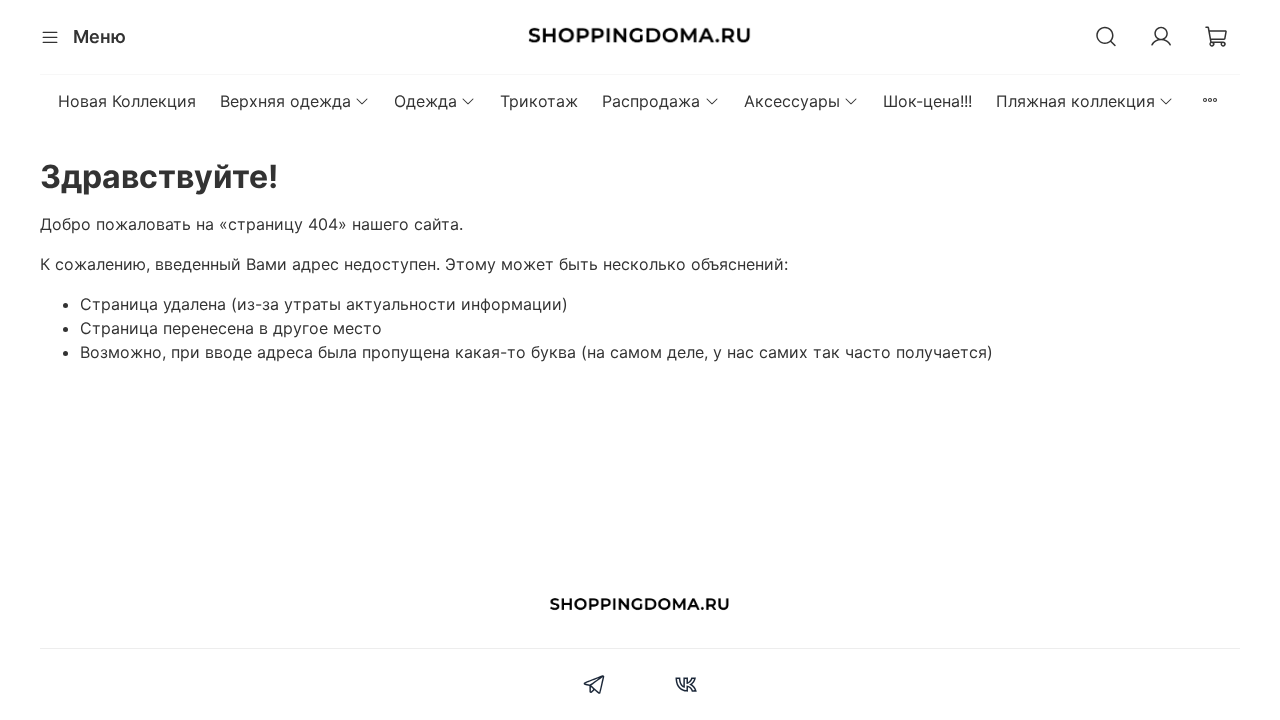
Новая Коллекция (127, 101)
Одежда (425, 101)
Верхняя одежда (285, 101)
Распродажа (651, 101)
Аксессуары (792, 101)
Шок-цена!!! (927, 101)
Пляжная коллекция (1075, 101)
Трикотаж (539, 101)
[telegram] (594, 687)
